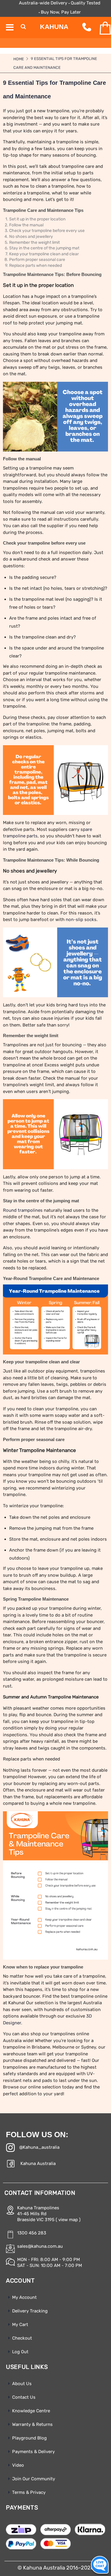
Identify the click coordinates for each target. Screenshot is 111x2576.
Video (18, 2465)
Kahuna (54, 27)
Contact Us (24, 2397)
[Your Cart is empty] (100, 28)
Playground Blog (29, 2438)
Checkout (22, 2338)
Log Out (20, 2352)
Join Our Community (34, 2479)
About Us (22, 2384)
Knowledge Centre (31, 2411)
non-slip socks (81, 920)
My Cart (20, 2325)
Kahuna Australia (38, 2164)
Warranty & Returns (32, 2424)
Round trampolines (23, 1210)
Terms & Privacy (29, 2492)
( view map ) (68, 2220)
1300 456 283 (32, 2233)
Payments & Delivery (33, 2452)
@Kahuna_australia (39, 2147)
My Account (24, 2297)
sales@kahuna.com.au (40, 2246)
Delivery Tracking (30, 2311)
